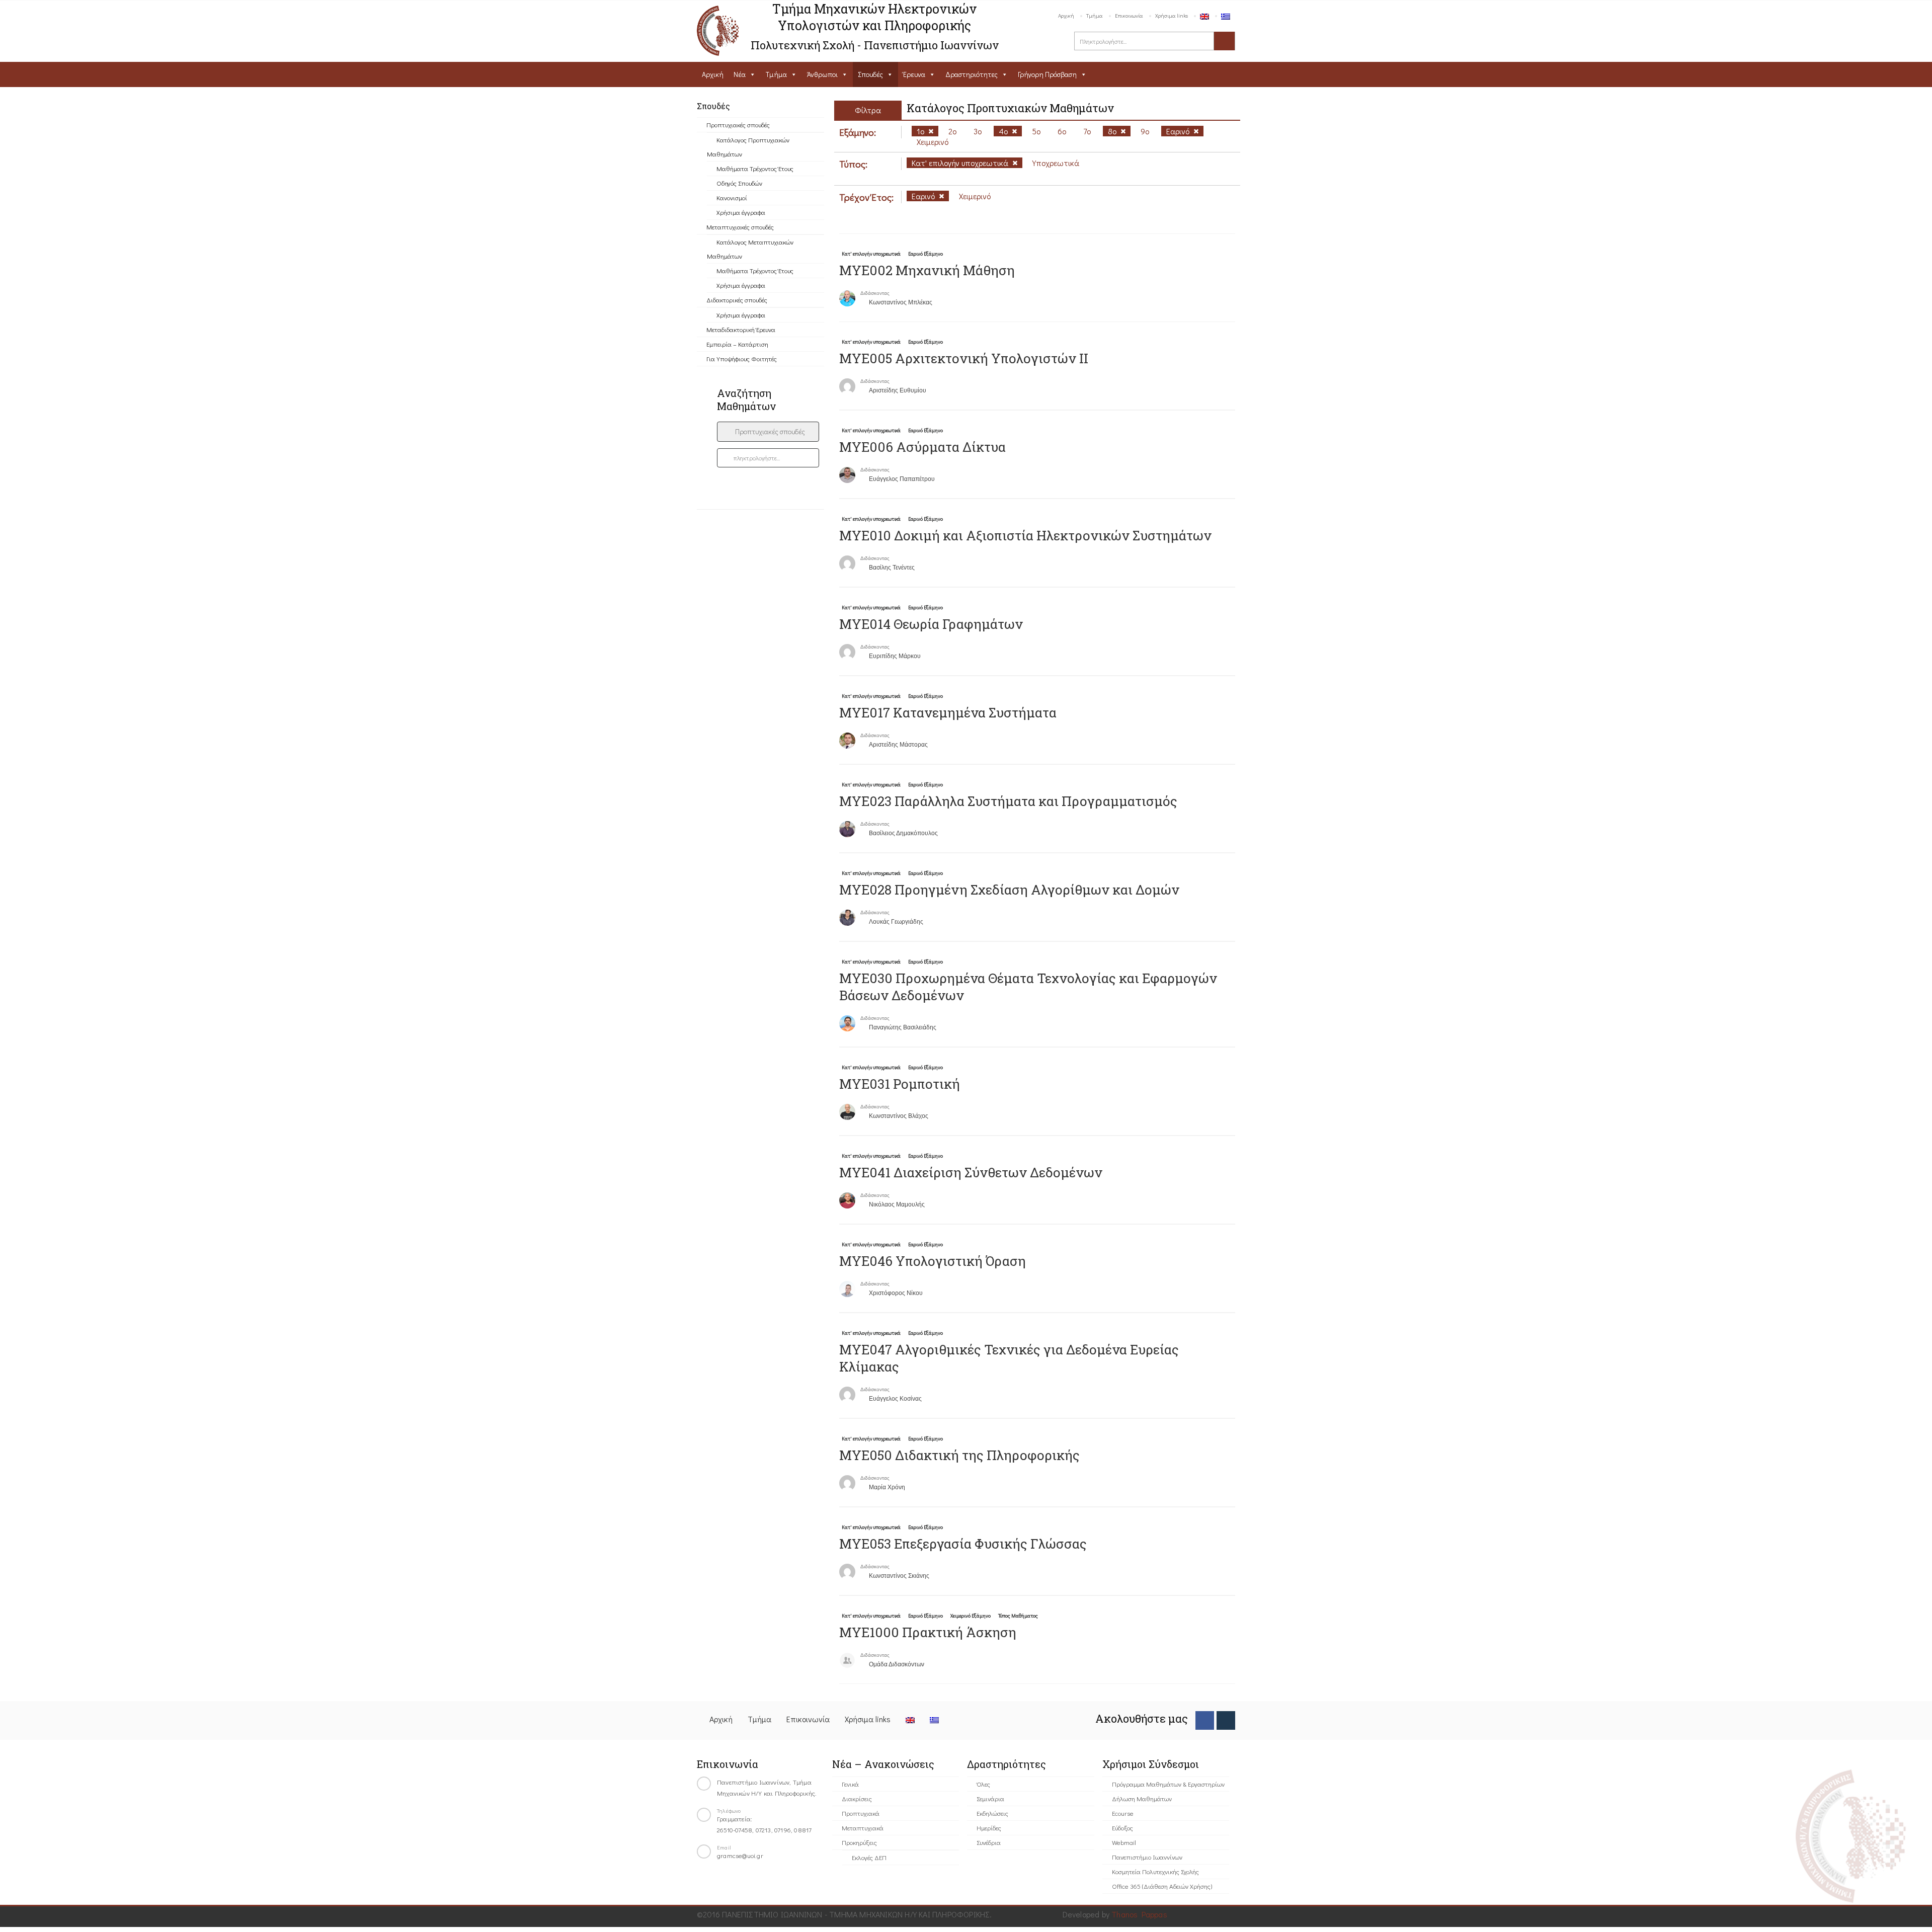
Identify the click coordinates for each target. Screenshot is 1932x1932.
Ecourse (1123, 1813)
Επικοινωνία (1129, 15)
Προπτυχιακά (861, 1813)
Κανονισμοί (732, 197)
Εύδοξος (1122, 1828)
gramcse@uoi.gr (740, 1855)
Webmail (1124, 1842)
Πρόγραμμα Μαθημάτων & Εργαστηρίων (1168, 1784)
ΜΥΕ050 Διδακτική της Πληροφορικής (959, 1455)
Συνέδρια (989, 1842)
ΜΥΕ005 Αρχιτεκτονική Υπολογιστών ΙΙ (964, 358)
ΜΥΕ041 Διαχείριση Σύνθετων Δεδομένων (971, 1172)
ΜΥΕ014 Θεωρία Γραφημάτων (931, 624)
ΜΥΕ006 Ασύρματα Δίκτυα (922, 447)
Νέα (740, 74)
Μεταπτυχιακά (863, 1828)
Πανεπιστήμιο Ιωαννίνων (1147, 1857)
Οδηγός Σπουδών (739, 183)
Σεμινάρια (990, 1798)
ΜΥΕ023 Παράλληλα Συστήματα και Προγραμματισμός (1008, 801)
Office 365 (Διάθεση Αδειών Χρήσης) (1162, 1886)
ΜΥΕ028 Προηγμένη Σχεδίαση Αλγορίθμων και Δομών (1009, 890)
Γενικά (850, 1784)
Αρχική (1066, 15)
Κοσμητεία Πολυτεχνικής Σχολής (1155, 1871)
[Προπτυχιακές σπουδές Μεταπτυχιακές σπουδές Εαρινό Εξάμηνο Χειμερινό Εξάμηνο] (768, 432)
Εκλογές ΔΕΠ (869, 1857)
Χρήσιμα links (1172, 15)
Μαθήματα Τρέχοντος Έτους (755, 168)
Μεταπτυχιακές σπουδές (740, 227)
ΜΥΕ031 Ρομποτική (900, 1084)
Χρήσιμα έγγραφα (741, 212)
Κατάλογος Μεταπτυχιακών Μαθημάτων (750, 249)
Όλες (983, 1784)
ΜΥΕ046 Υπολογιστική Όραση (933, 1261)
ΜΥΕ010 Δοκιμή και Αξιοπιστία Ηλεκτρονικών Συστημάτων (1025, 535)
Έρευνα (914, 74)
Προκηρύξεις (859, 1842)
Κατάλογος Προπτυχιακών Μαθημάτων (748, 147)
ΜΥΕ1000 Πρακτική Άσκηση (928, 1632)
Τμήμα (1095, 15)
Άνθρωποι (822, 74)
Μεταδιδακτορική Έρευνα (741, 329)
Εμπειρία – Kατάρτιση (737, 344)
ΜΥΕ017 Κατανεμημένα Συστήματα (948, 712)
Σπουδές (870, 74)
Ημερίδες (989, 1828)
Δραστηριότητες (972, 74)
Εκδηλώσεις (992, 1813)
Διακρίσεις (857, 1798)
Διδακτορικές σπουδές (737, 300)
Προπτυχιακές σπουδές (738, 125)
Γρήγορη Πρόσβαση (1047, 74)
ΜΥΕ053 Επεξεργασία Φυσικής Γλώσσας (963, 1544)
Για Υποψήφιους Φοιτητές (742, 358)
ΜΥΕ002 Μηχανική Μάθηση (927, 270)
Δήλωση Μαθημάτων (1142, 1798)
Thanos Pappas (1139, 1914)
